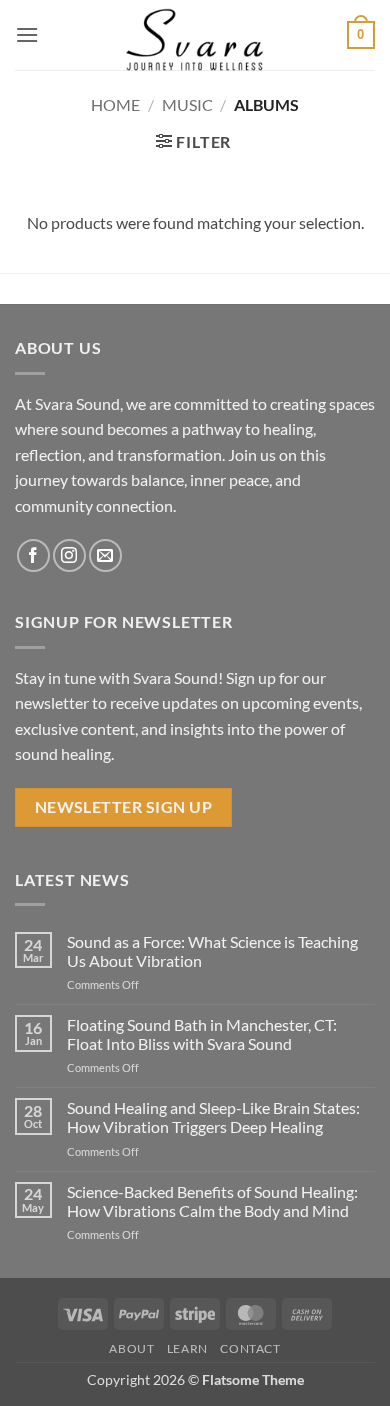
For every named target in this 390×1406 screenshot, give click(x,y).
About (131, 1348)
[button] (27, 34)
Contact (250, 1348)
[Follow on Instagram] (69, 555)
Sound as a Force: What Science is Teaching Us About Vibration (212, 951)
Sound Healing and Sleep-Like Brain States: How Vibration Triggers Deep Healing (213, 1117)
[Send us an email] (105, 555)
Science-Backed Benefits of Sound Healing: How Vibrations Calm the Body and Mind (212, 1201)
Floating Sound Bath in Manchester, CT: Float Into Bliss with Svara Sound (202, 1034)
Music (187, 104)
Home (115, 104)
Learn (187, 1348)
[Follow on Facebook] (33, 555)
